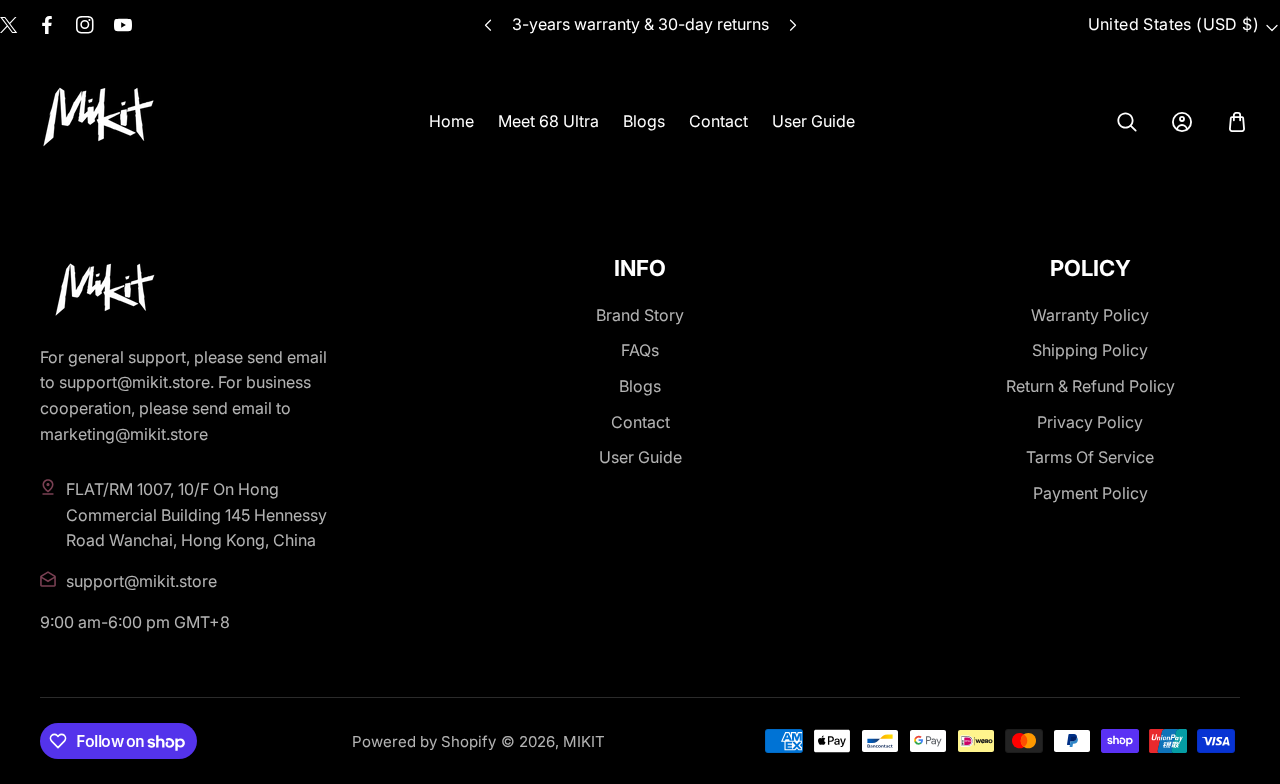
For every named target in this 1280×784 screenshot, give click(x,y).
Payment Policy (1090, 493)
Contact (640, 422)
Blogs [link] (644, 121)
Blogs (640, 386)
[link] (1127, 122)
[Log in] (1182, 122)
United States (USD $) (1173, 24)
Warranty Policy (1090, 315)
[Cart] (1237, 122)
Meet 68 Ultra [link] (548, 121)
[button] (792, 25)
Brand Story (640, 315)
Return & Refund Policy (1090, 386)
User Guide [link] (813, 121)
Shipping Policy (1090, 350)
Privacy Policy (1090, 422)
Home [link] (451, 121)
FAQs (640, 350)
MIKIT (584, 741)
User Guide (640, 457)
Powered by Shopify (424, 741)
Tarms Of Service (1090, 457)
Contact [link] (718, 121)
